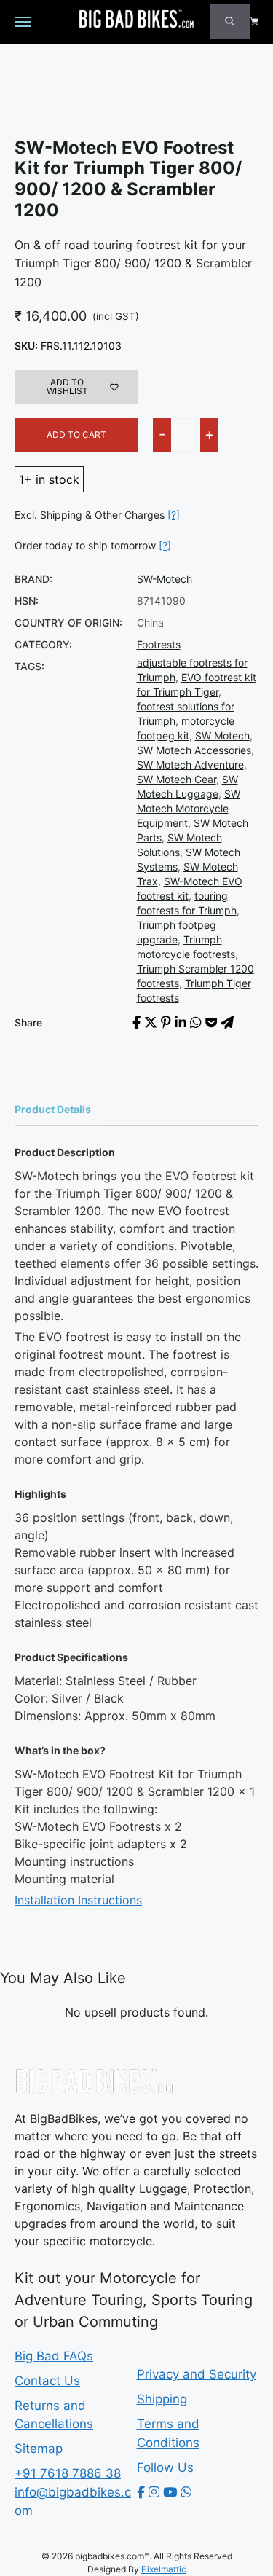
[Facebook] (141, 2492)
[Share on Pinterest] (166, 1022)
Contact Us (47, 2381)
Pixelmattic (164, 2569)
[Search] (230, 22)
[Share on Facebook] (136, 1022)
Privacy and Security (197, 2374)
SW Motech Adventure (190, 765)
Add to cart (76, 435)
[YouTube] (170, 2492)
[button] (76, 387)
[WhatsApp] (186, 2492)
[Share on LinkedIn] (181, 1022)
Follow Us (165, 2467)
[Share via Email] (227, 1022)
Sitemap (39, 2449)
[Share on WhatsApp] (196, 1022)
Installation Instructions (78, 1900)
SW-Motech (165, 579)
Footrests (159, 644)
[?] (174, 515)
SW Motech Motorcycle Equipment (189, 808)
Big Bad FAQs (54, 2356)
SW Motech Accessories (194, 750)
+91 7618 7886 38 (68, 2473)
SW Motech (222, 735)
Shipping (162, 2399)
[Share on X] (151, 1022)
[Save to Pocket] (211, 1022)
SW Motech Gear (177, 779)
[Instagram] (154, 2492)
